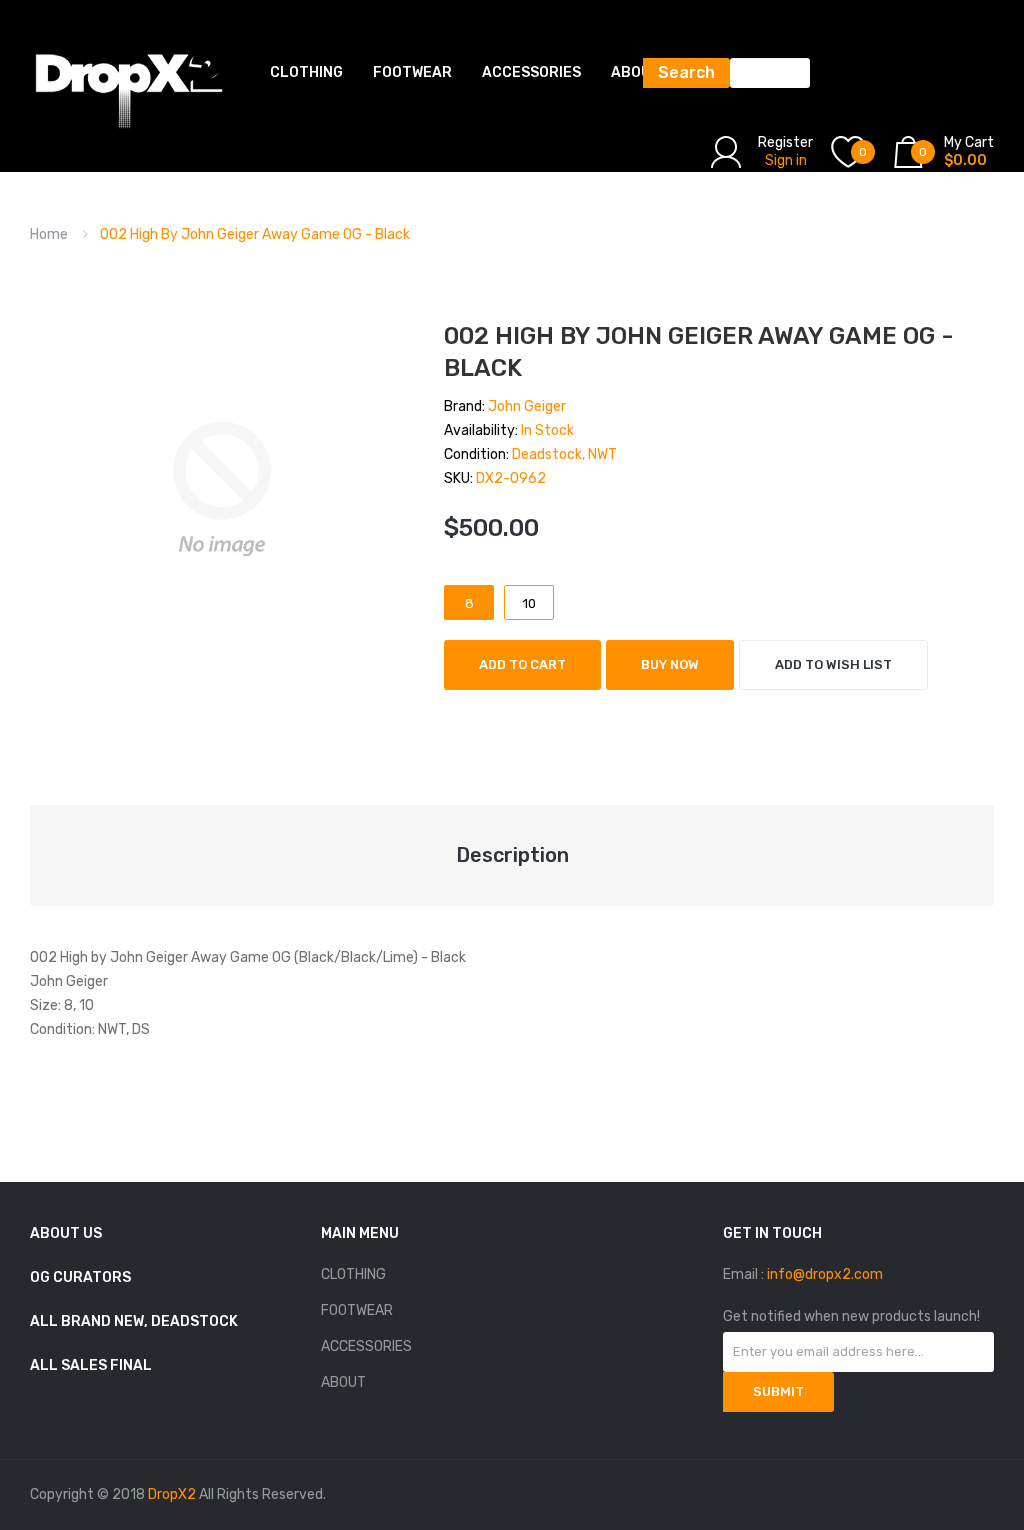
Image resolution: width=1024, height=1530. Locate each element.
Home (49, 234)
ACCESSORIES (366, 1346)
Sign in (786, 160)
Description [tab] (512, 855)
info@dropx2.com (825, 1274)
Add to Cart (522, 664)
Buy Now (670, 664)
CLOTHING (353, 1274)
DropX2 (172, 1494)
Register (785, 142)
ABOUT (343, 1382)
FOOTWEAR (357, 1310)
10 (529, 603)
